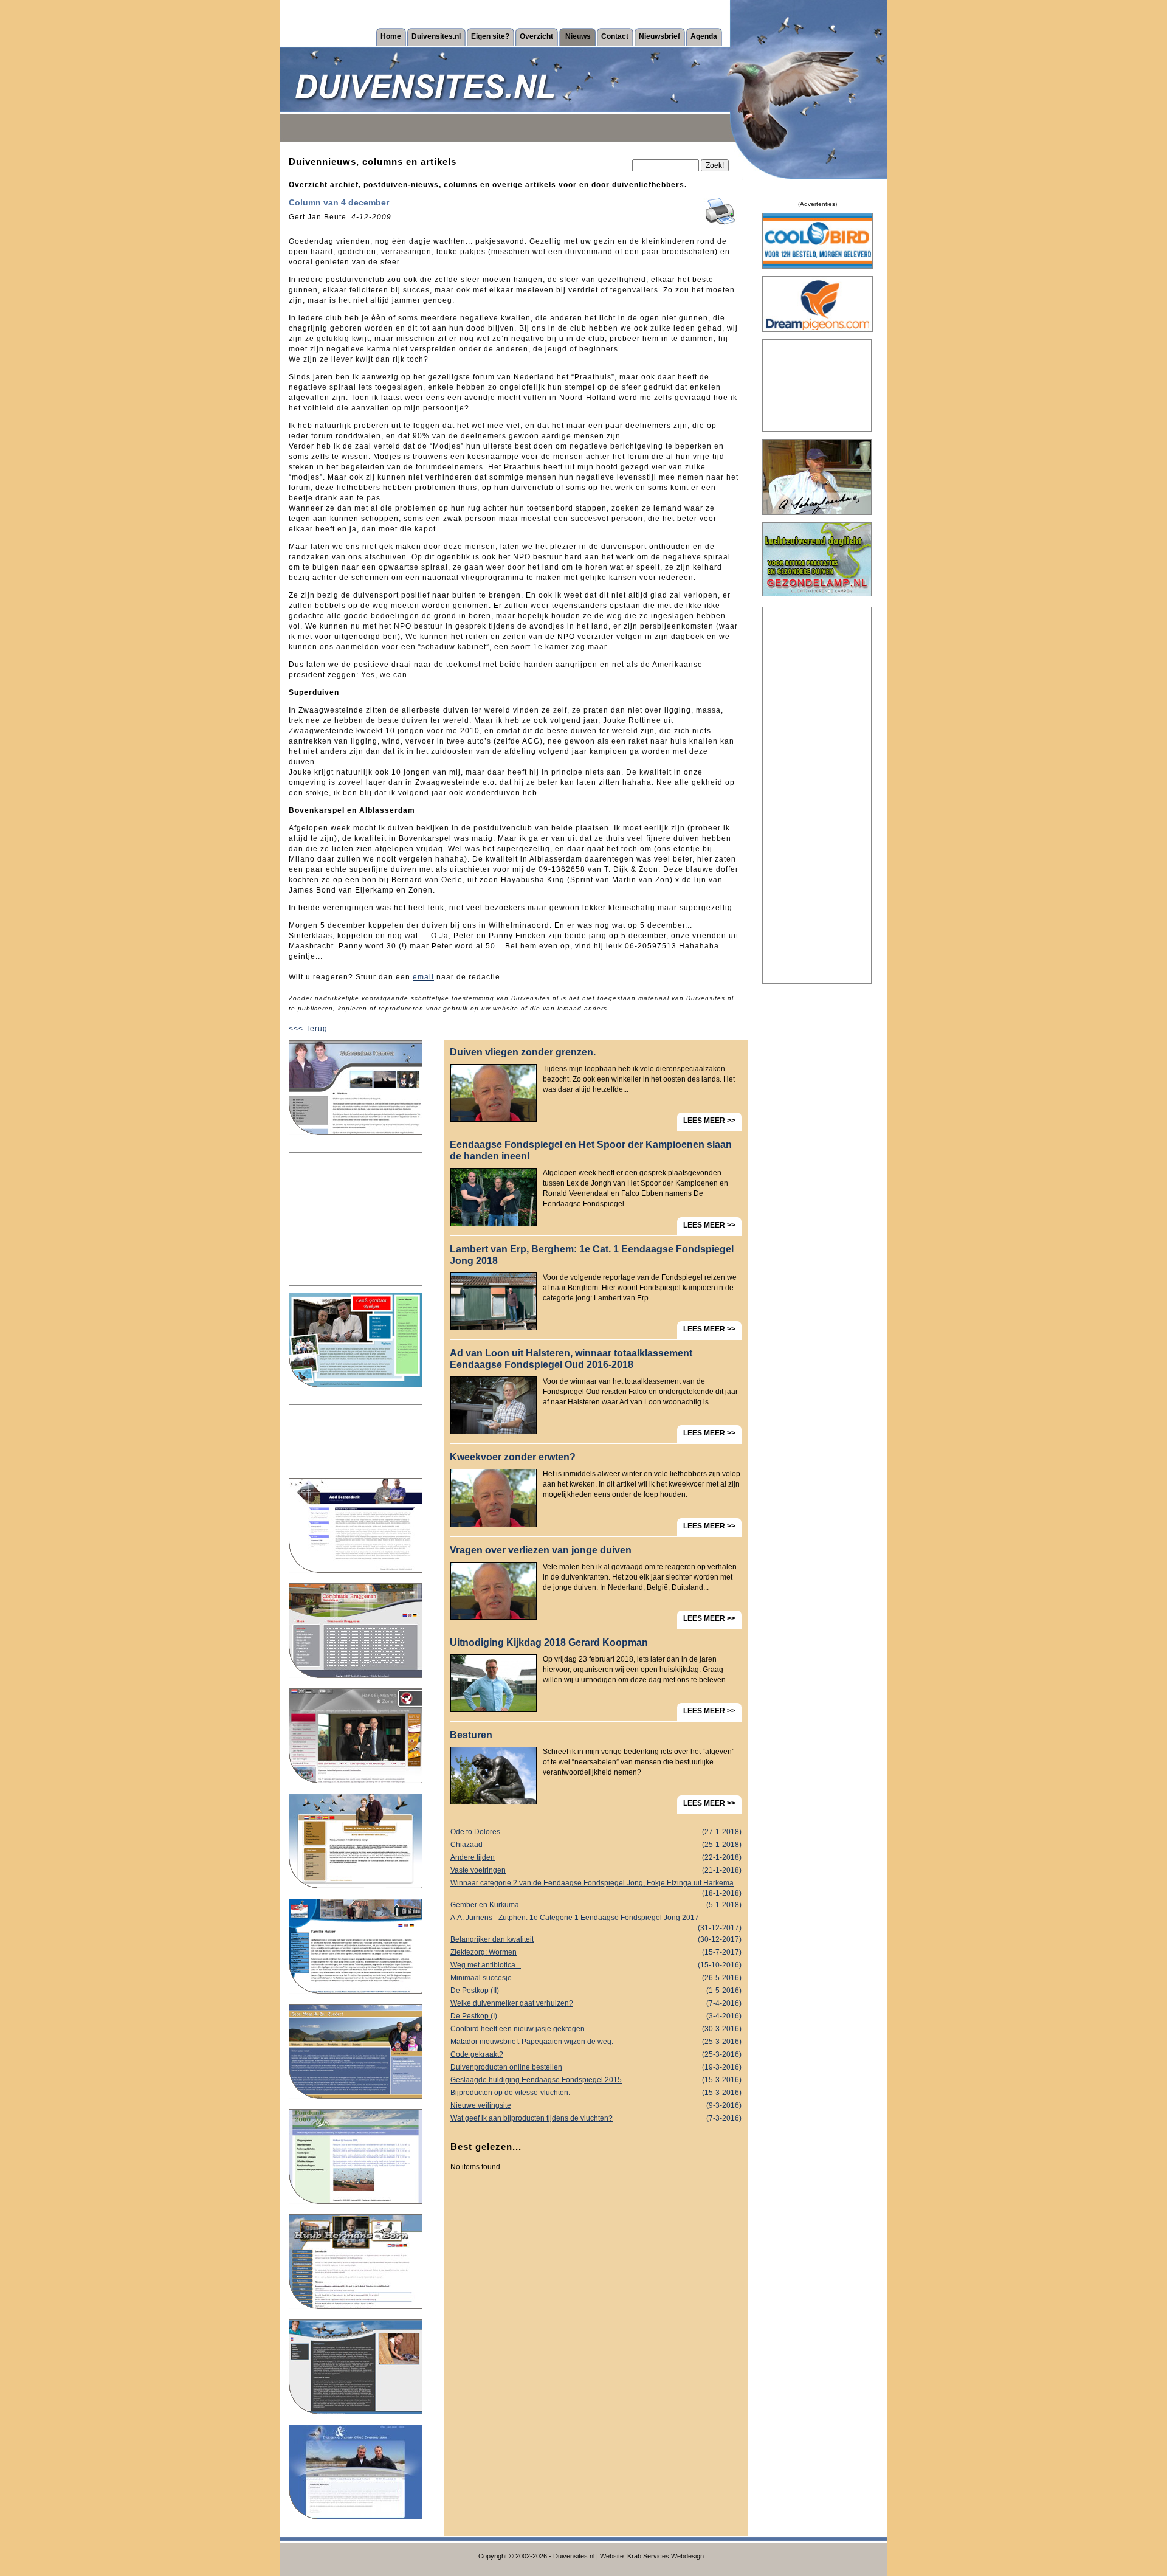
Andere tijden (596, 1857)
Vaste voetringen (596, 1870)
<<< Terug (308, 1029)
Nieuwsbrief (659, 36)
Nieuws (578, 36)
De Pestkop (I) (596, 2016)
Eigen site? (490, 36)
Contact (615, 36)
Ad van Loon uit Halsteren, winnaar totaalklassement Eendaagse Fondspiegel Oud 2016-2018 (571, 1359)
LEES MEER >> (709, 1121)
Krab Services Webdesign (666, 2556)
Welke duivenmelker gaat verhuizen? (596, 2003)
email (423, 977)
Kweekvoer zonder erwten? (513, 1457)
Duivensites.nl (436, 36)
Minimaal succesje (596, 1978)
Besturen (471, 1735)
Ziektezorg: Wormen (596, 1952)
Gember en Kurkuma (596, 1905)
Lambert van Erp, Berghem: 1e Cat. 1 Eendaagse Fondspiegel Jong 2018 (592, 1255)
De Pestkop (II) (596, 1991)
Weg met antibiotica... (596, 1965)
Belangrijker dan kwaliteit (596, 1939)
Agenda (704, 36)
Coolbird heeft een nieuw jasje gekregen (596, 2029)
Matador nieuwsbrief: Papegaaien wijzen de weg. (596, 2042)
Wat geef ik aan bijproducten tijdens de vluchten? (596, 2118)
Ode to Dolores (596, 1832)
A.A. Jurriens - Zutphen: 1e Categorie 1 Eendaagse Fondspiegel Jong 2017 (596, 1919)
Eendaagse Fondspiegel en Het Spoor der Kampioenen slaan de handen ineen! (591, 1150)
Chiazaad (596, 1845)
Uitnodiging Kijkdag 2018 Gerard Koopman (549, 1642)
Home (391, 36)
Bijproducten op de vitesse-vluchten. (596, 2093)
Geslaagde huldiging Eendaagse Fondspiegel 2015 (596, 2080)
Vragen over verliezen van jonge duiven (541, 1550)
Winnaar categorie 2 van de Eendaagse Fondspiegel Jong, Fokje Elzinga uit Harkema (596, 1884)
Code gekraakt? (596, 2054)
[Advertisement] (356, 1219)
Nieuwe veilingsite (596, 2105)
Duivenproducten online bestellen (596, 2067)
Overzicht (536, 36)
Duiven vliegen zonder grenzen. (523, 1052)
